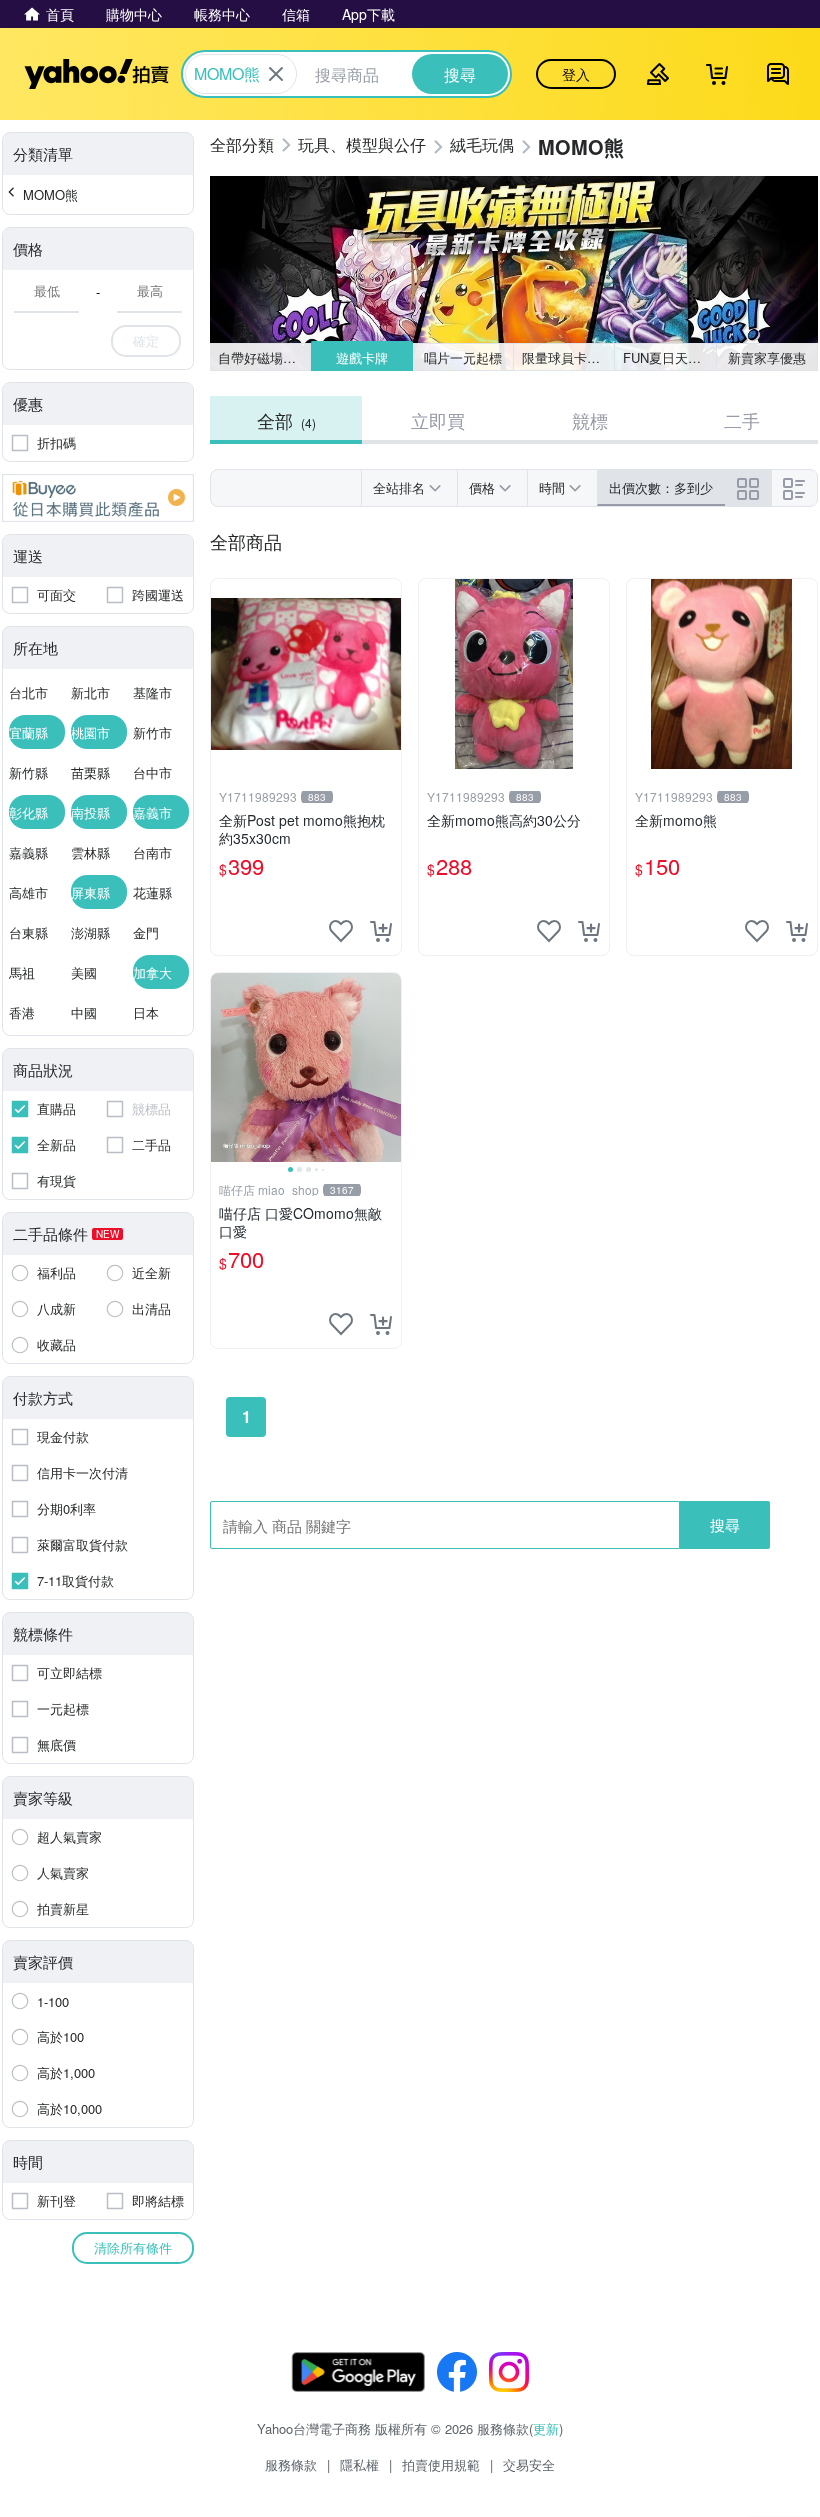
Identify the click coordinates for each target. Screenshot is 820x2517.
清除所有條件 (133, 2247)
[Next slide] (388, 1068)
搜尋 (725, 1524)
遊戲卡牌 (361, 357)
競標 (590, 420)
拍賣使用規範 (441, 2464)
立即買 (438, 420)
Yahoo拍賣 (96, 74)
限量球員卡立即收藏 (568, 357)
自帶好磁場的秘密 (264, 357)
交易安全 (529, 2464)
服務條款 (291, 2464)
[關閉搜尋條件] (276, 74)
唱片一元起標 (463, 357)
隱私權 (359, 2464)
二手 (742, 420)
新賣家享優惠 (767, 357)
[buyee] (98, 498)
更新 (546, 2428)
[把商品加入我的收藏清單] (341, 931)
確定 (146, 340)
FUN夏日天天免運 (669, 357)
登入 (576, 74)
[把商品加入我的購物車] (381, 931)
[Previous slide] (224, 1068)
